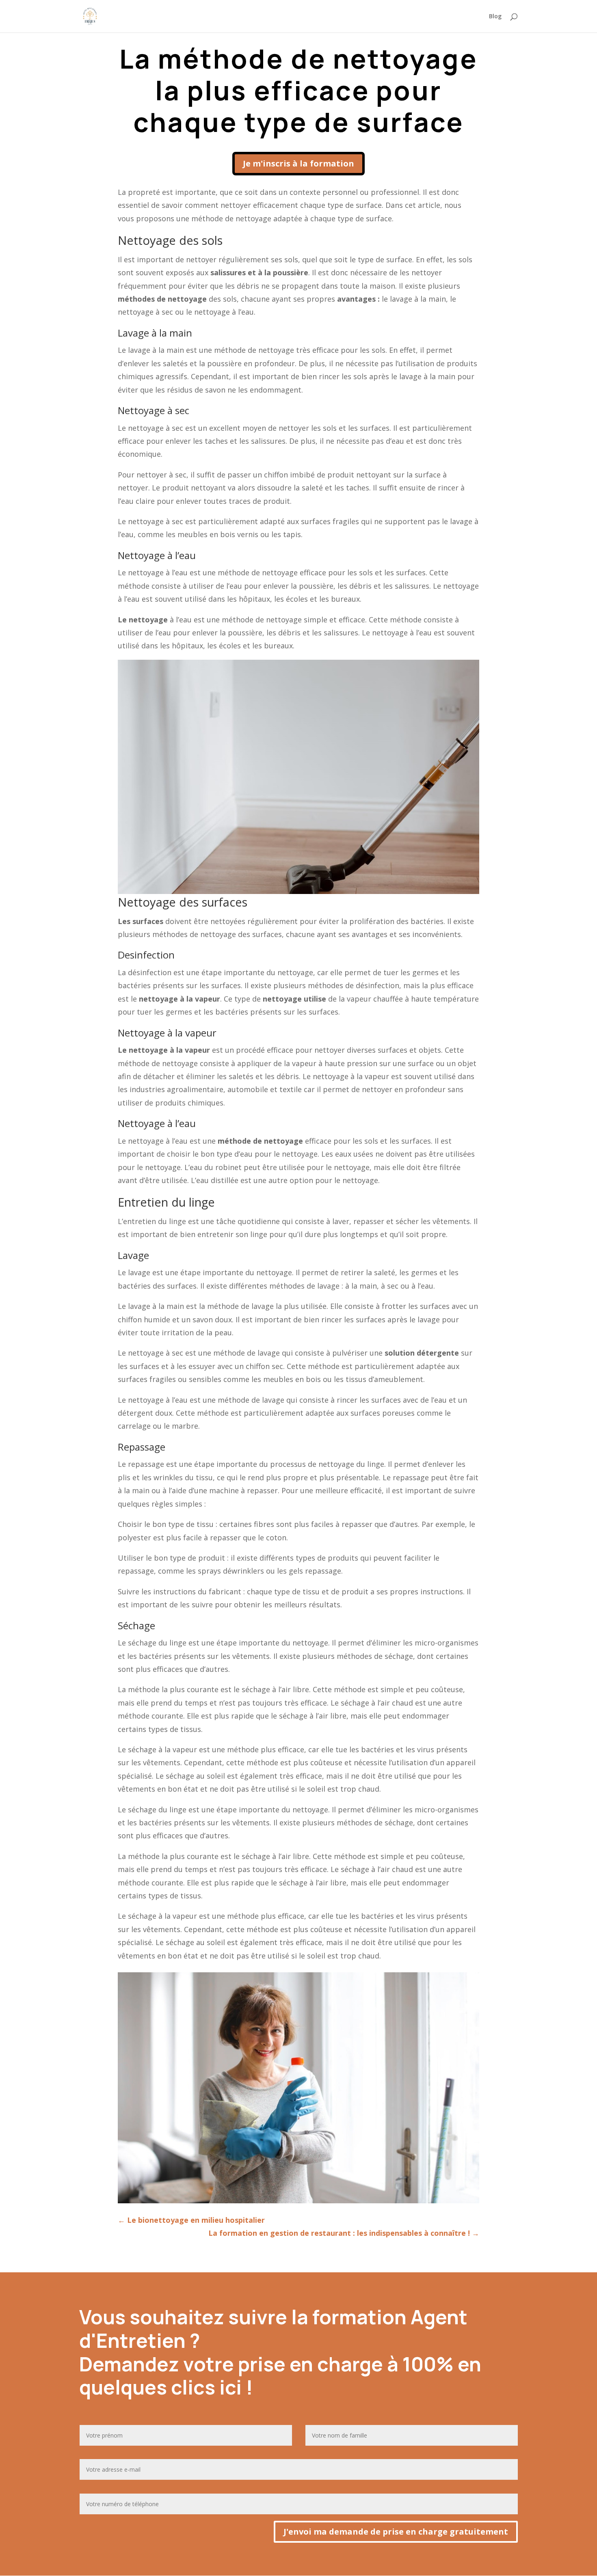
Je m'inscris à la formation (298, 163)
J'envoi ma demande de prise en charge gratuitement (396, 2532)
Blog (495, 17)
